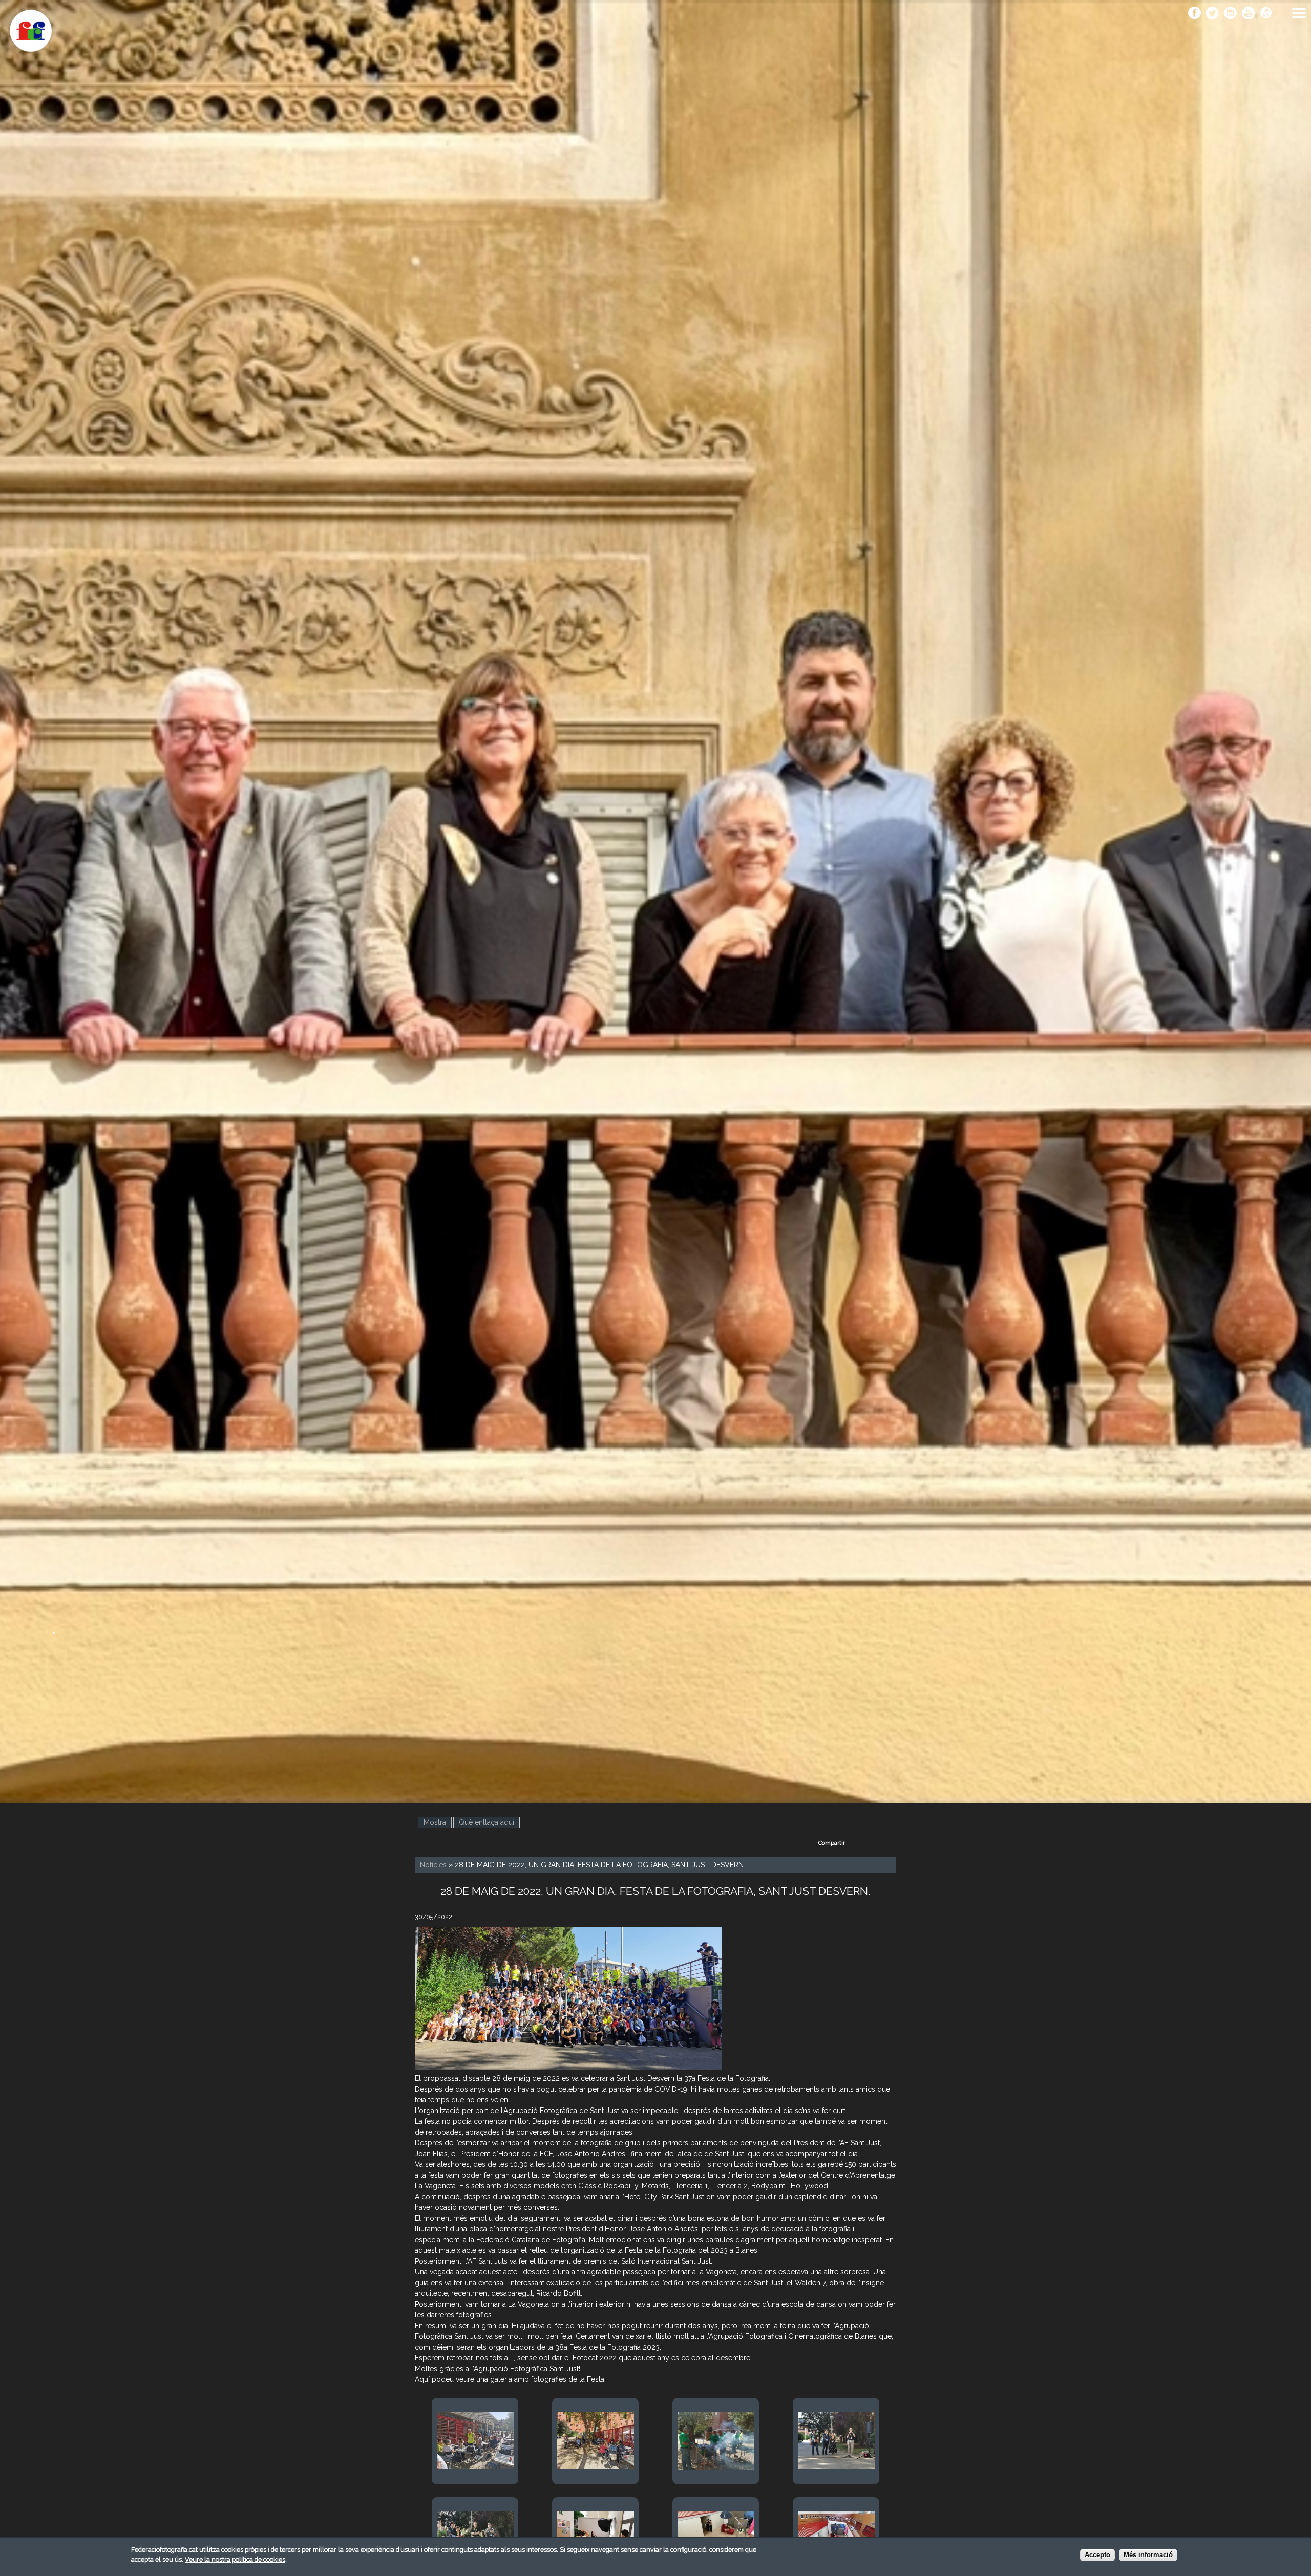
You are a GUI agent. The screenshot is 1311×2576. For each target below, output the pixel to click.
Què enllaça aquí (487, 1822)
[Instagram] (1230, 14)
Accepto (1097, 2555)
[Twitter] (1212, 14)
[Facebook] (1194, 14)
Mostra (438, 1822)
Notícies (433, 1865)
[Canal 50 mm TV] (1266, 14)
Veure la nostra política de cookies (235, 2559)
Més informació (1148, 2555)
